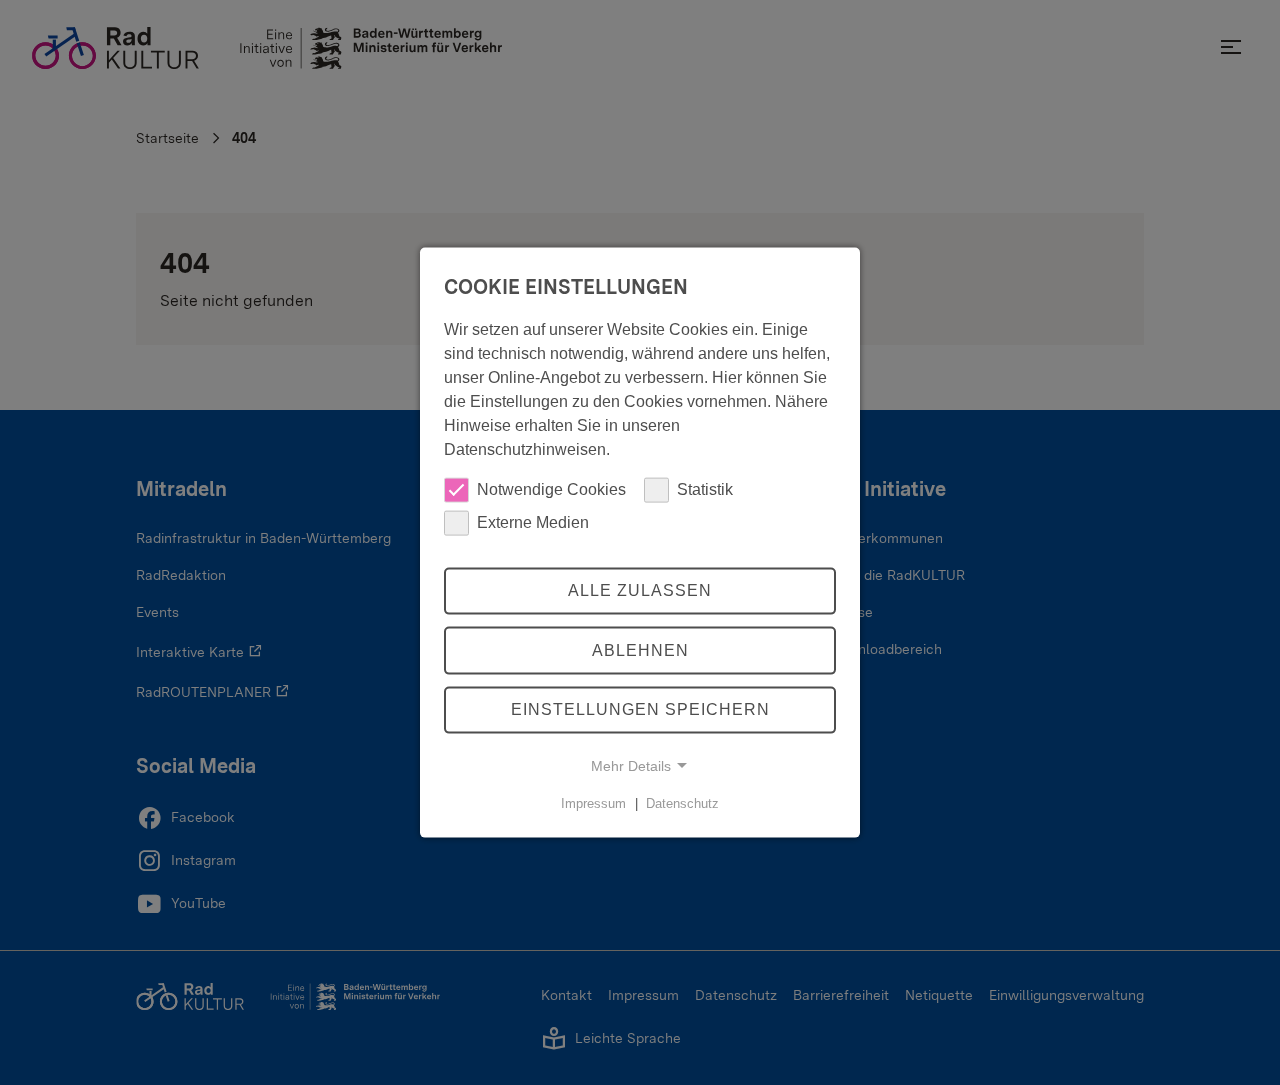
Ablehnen (640, 650)
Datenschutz (682, 803)
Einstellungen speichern (640, 709)
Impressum (593, 803)
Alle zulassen (640, 590)
